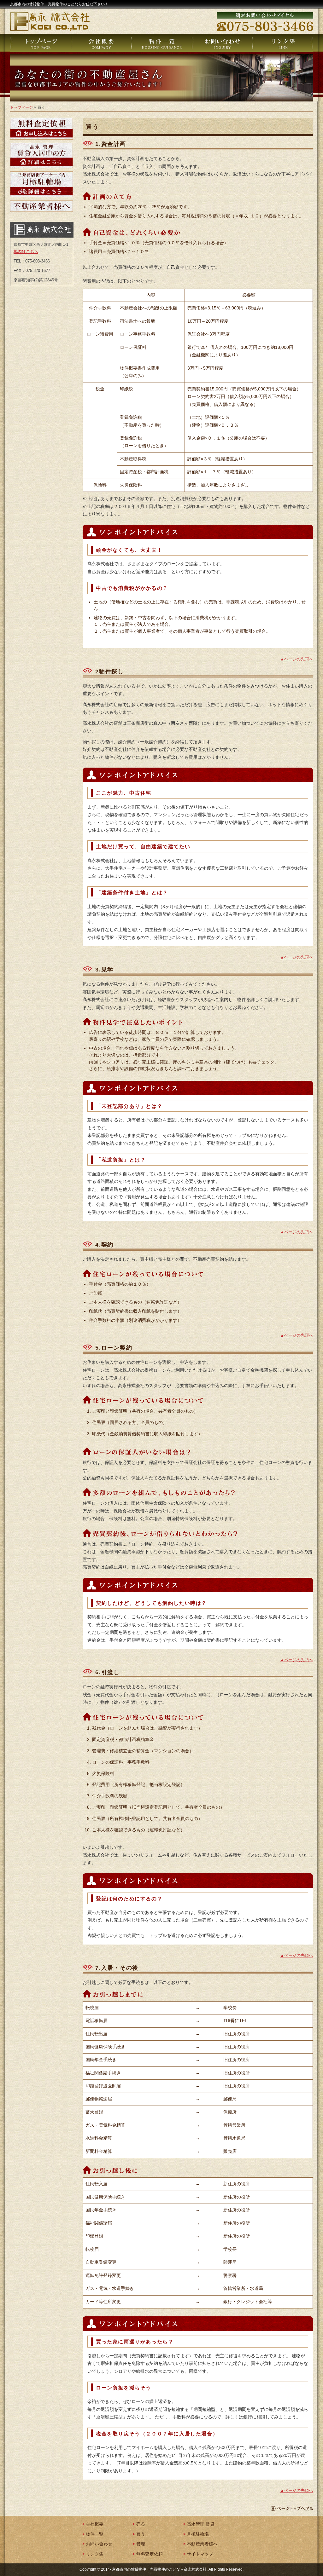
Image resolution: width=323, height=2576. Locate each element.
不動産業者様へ (202, 2544)
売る (141, 2524)
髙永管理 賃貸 (201, 2524)
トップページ (21, 107)
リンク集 (95, 2554)
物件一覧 (95, 2534)
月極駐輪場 (198, 2534)
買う (141, 2534)
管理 (141, 2544)
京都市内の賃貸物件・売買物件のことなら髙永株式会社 (159, 2569)
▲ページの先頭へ (297, 659)
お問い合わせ (99, 2544)
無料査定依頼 (150, 2554)
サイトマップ (200, 2554)
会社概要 (95, 2524)
